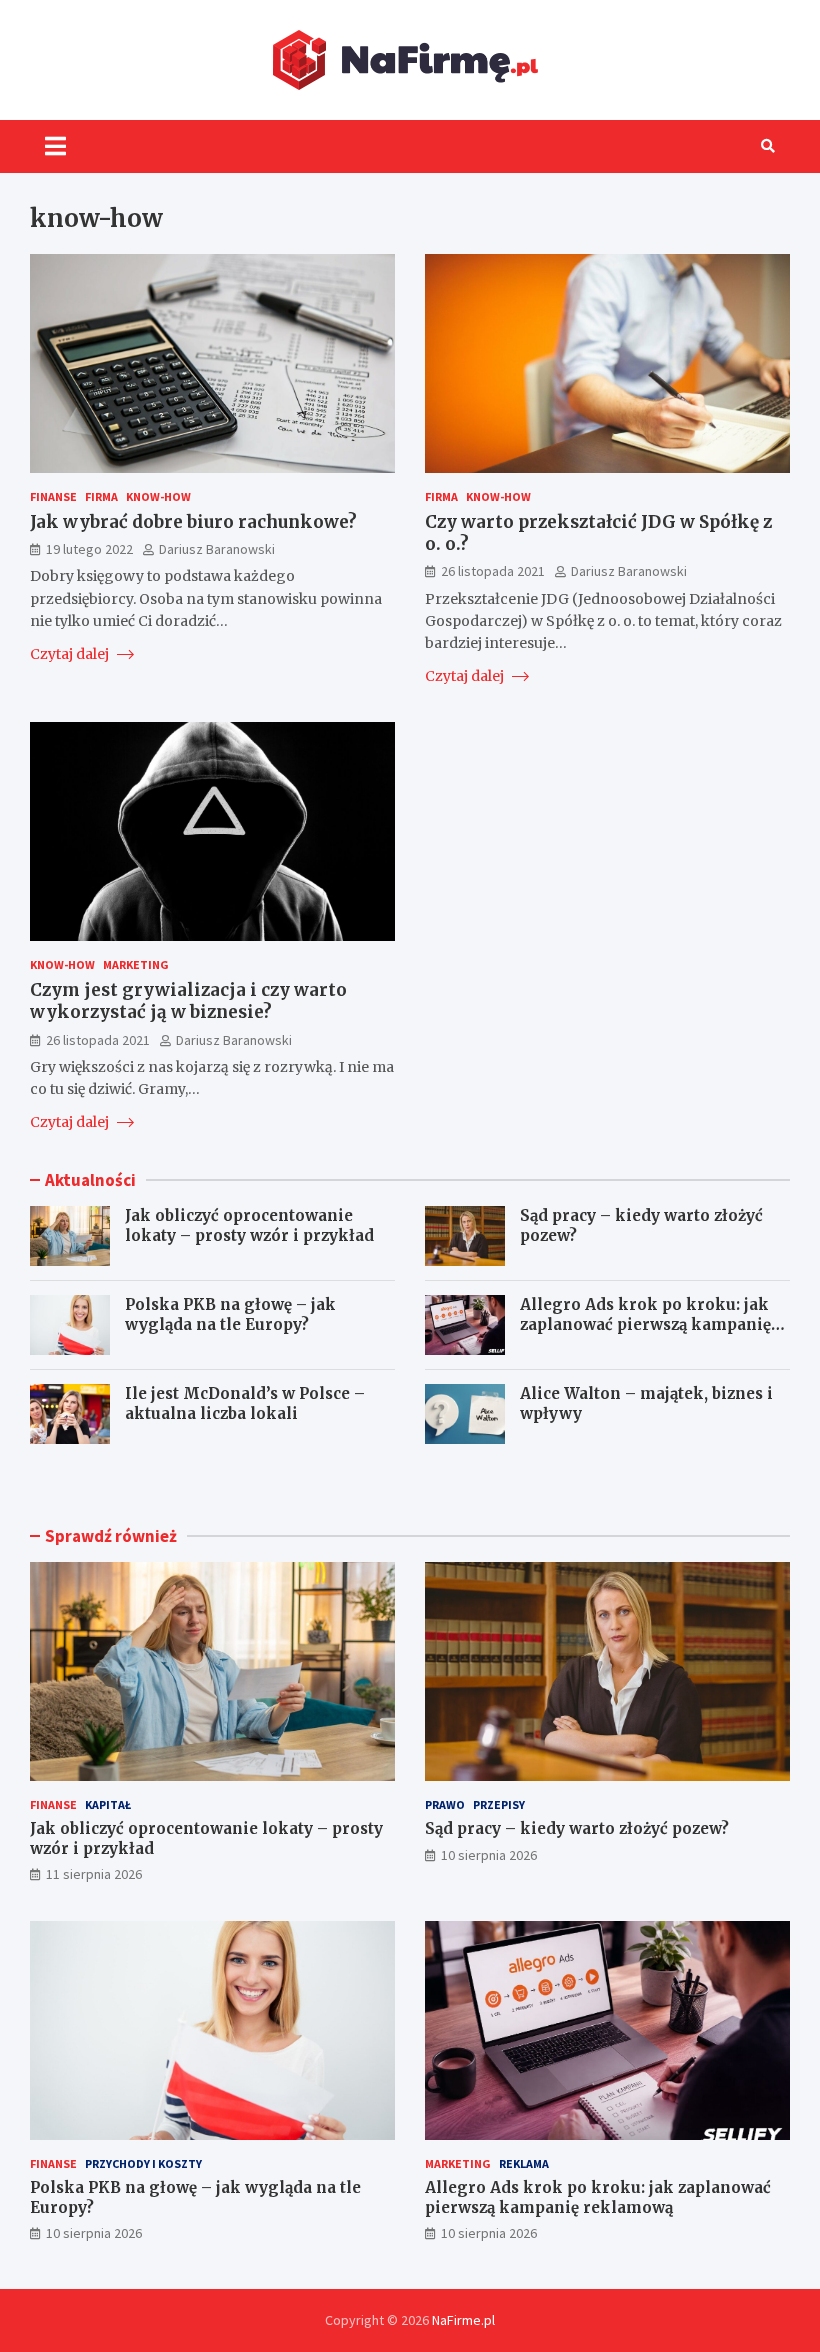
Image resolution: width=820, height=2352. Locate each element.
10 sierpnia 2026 (489, 1855)
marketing (136, 964)
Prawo (445, 1804)
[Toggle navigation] (55, 146)
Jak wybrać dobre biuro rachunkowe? (193, 522)
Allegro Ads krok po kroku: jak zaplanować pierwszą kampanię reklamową (645, 1324)
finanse (53, 496)
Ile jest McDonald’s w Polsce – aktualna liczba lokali (245, 1403)
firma (101, 496)
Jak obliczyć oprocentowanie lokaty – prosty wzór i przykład (249, 1225)
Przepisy (499, 1804)
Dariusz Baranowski (217, 549)
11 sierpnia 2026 (94, 1874)
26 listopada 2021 (493, 571)
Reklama (524, 2163)
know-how (158, 496)
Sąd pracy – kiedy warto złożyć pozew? (577, 1828)
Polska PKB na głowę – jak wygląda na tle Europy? (230, 1314)
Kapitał (108, 1804)
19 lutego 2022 (89, 549)
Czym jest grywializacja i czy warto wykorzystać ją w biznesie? (188, 1001)
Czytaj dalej (71, 654)
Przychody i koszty (143, 2163)
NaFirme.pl (463, 2320)
